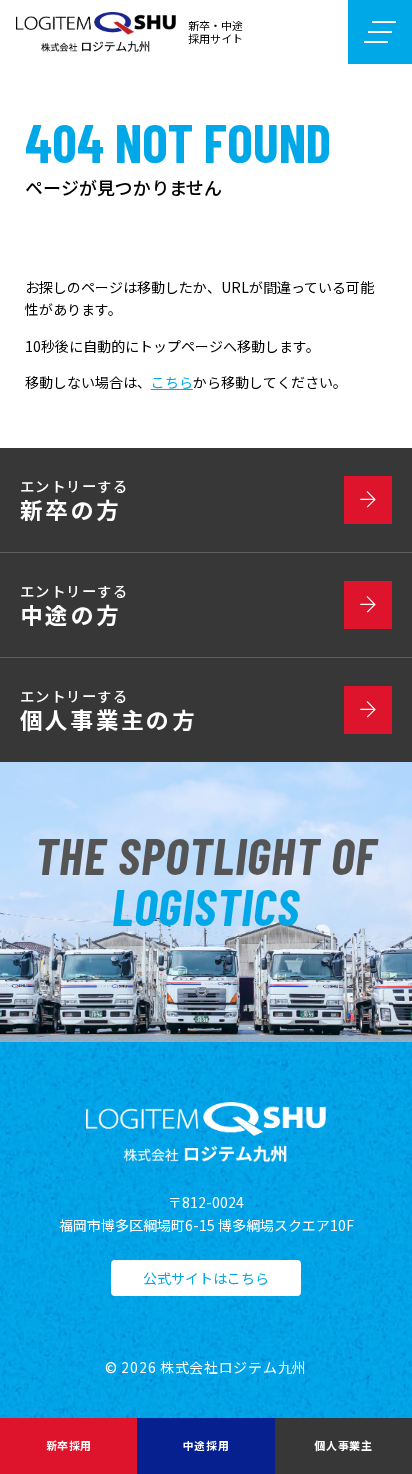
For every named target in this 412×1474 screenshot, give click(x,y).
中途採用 (206, 1445)
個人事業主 (343, 1445)
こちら (172, 382)
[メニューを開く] (380, 32)
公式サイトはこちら (206, 1278)
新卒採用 (69, 1445)
